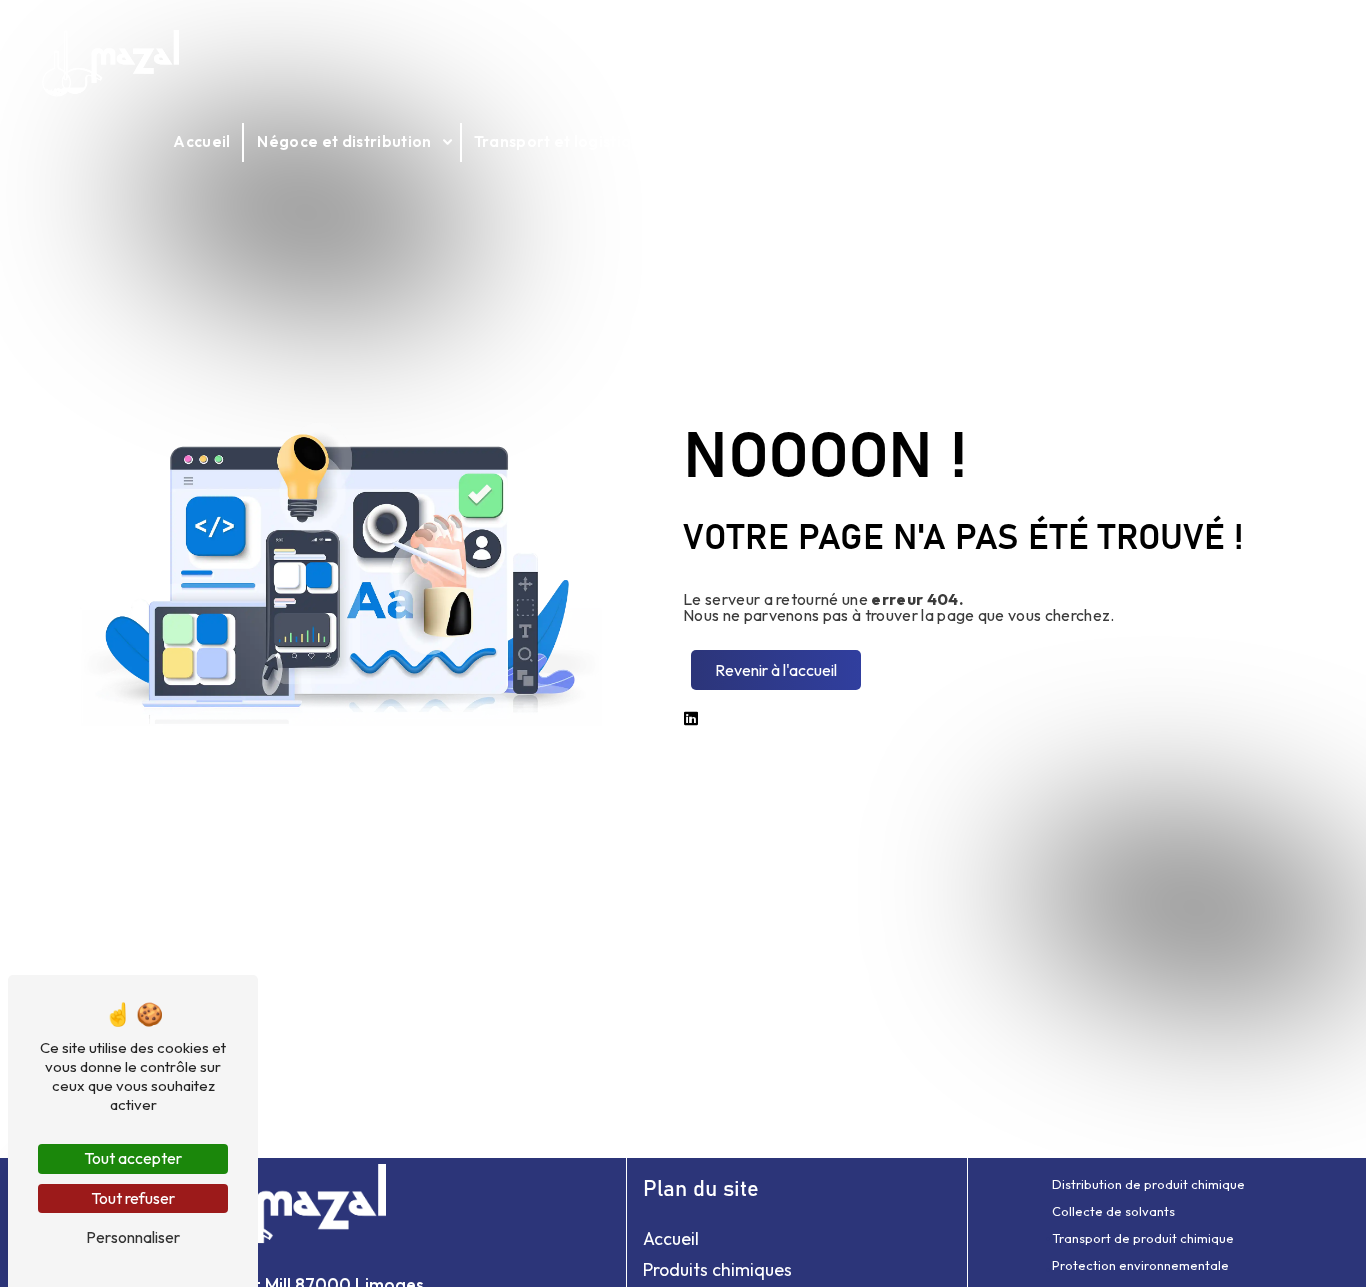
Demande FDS (1148, 141)
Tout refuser (133, 1198)
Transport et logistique (562, 141)
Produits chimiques (717, 1269)
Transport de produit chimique (1143, 1238)
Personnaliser (133, 1237)
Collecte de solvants (1113, 1211)
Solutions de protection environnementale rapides (871, 141)
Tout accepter (133, 1158)
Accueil (201, 141)
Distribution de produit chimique (1148, 1184)
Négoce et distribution (344, 141)
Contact (1259, 141)
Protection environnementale (1140, 1265)
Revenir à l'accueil (776, 670)
